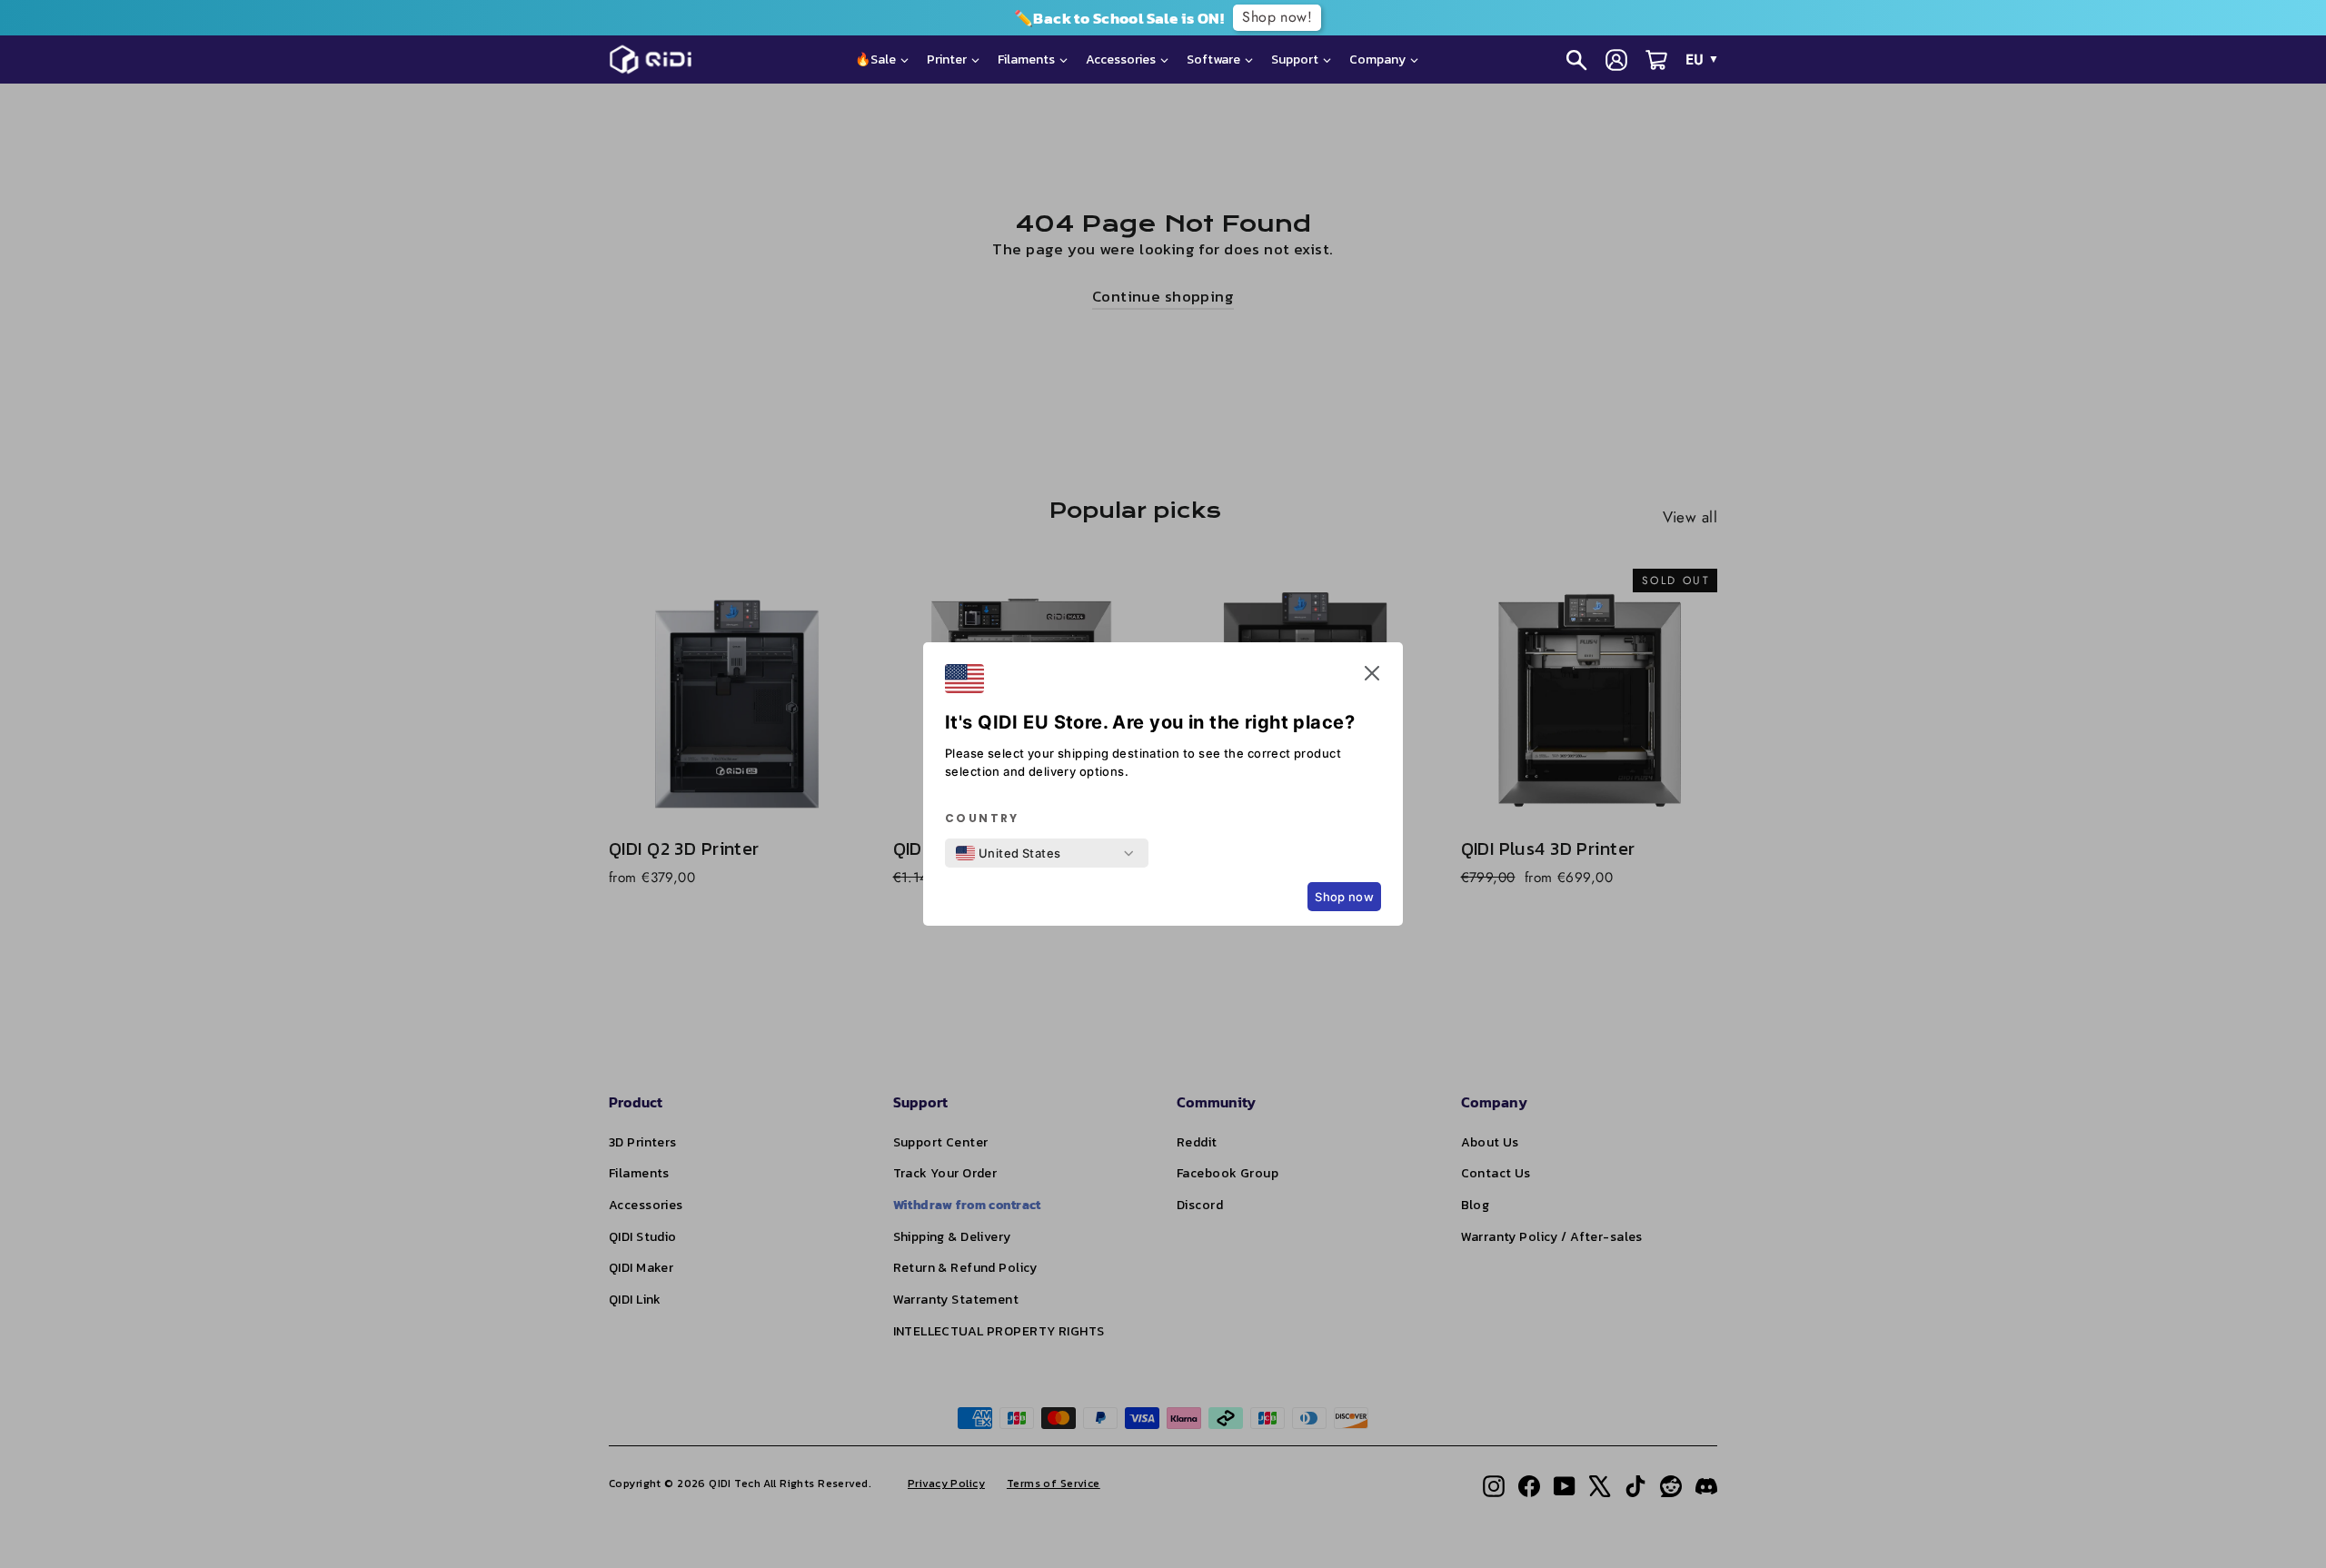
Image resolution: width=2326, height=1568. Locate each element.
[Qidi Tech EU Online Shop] (657, 60)
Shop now (1344, 897)
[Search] (1576, 60)
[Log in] (1616, 60)
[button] (1372, 677)
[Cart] (1656, 60)
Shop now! (846, 17)
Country (982, 819)
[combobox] (1009, 853)
